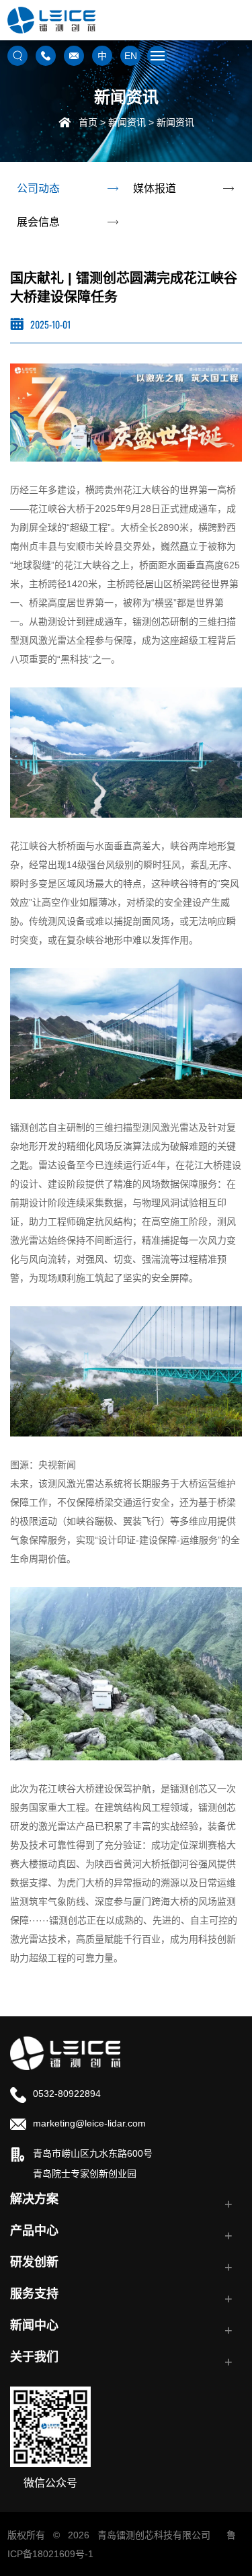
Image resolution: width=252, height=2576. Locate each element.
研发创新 (34, 2262)
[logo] (65, 2052)
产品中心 (34, 2231)
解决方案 (34, 2199)
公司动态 (38, 188)
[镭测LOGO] (51, 20)
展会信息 (38, 222)
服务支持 (34, 2294)
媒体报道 (155, 188)
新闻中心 (34, 2325)
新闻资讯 (127, 122)
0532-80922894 (67, 2094)
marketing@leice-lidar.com (89, 2123)
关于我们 (34, 2357)
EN (131, 56)
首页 (88, 122)
